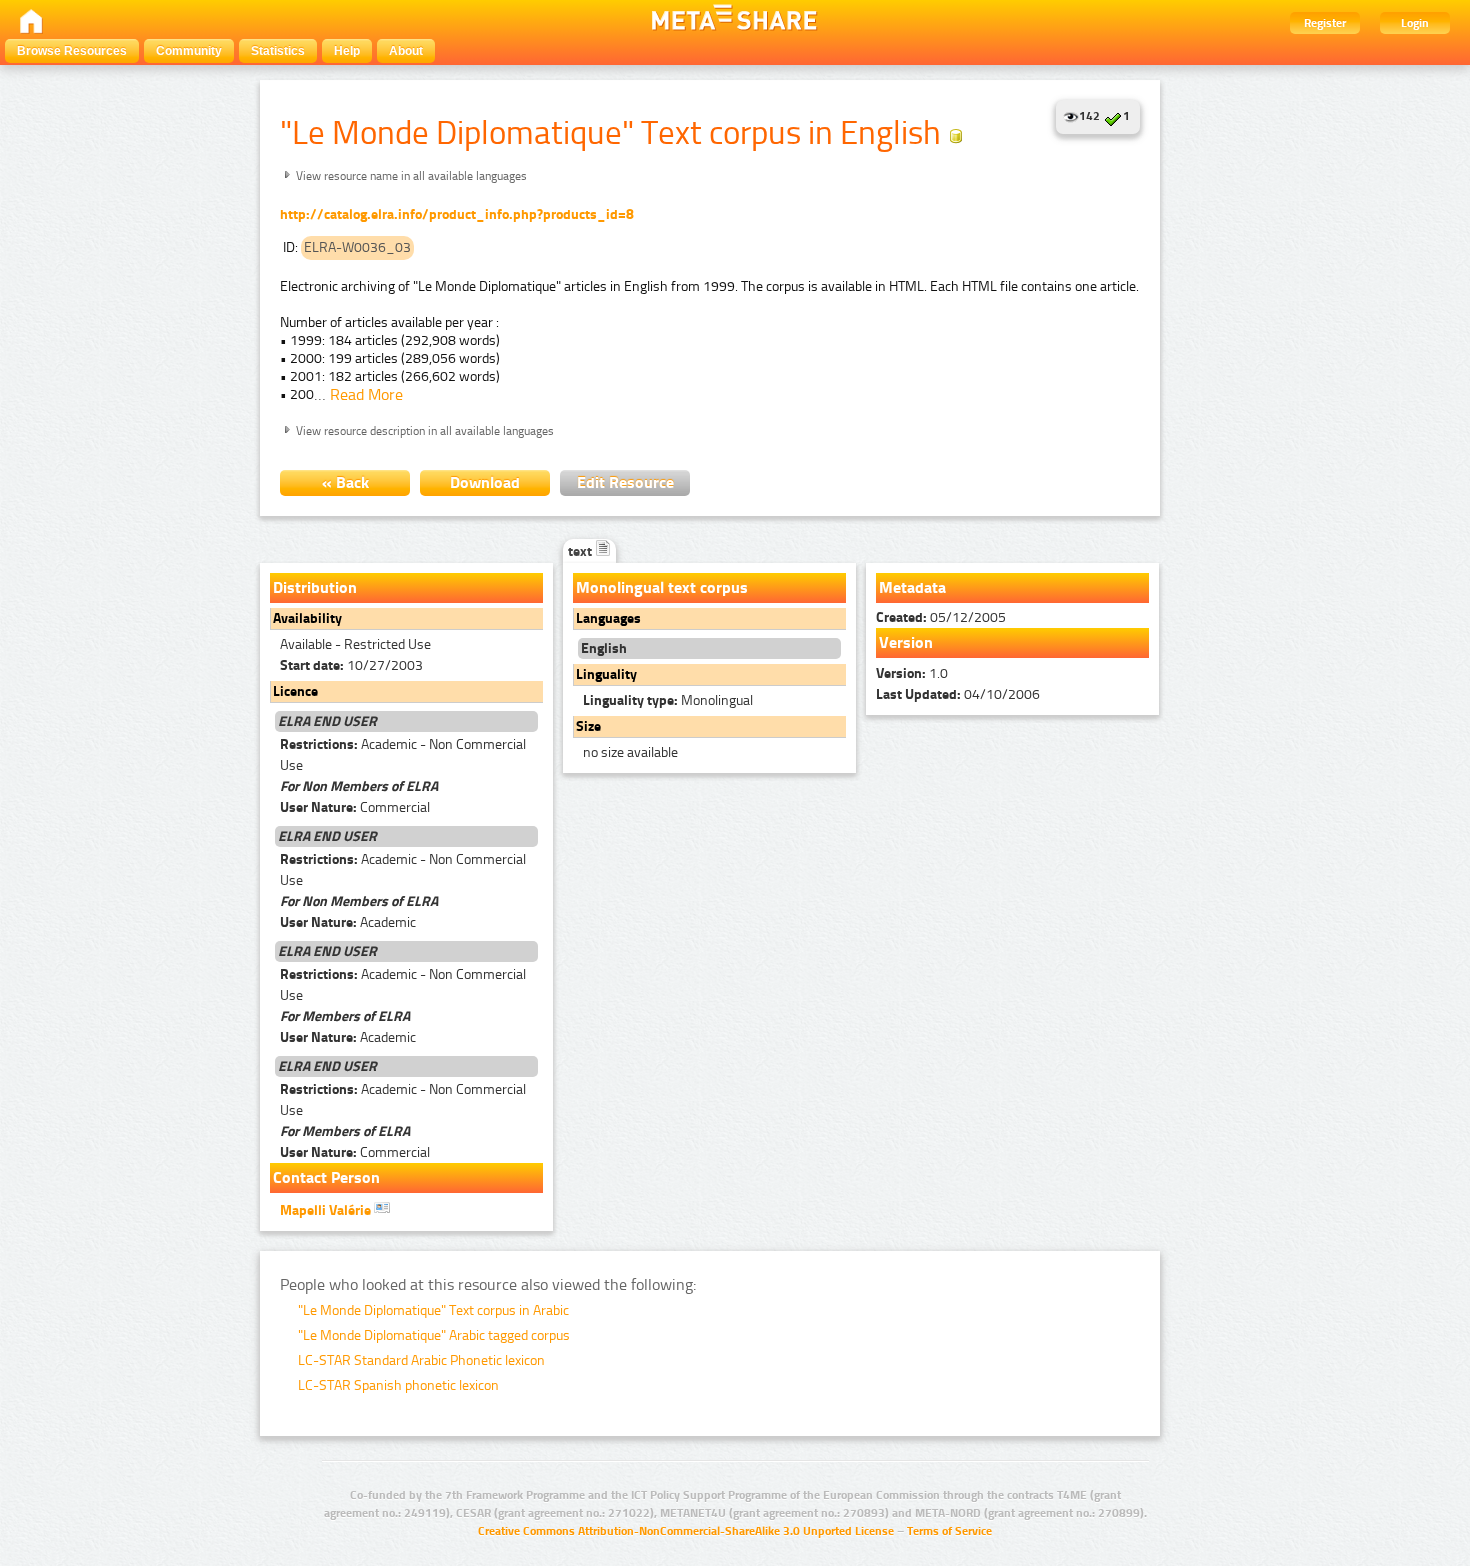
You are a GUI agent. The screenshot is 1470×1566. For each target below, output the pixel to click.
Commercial (355, 807)
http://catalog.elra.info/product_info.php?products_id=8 (457, 214)
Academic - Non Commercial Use (403, 755)
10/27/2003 (351, 665)
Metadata (912, 587)
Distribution (315, 587)
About (406, 51)
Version (906, 642)
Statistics (278, 51)
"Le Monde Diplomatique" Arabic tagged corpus (434, 1335)
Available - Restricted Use (355, 644)
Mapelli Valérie (327, 1210)
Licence (295, 691)
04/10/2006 (958, 694)
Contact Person (326, 1177)
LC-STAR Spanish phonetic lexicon (398, 1385)
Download (485, 482)
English (604, 648)
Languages (608, 618)
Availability (307, 618)
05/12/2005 (941, 617)
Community (189, 51)
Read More (366, 394)
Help (347, 51)
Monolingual (668, 700)
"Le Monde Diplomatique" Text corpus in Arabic (433, 1310)
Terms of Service (949, 1531)
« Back (345, 482)
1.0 (912, 673)
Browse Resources (72, 51)
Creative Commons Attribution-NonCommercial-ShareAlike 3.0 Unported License (686, 1531)
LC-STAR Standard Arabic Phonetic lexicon (421, 1360)
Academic (348, 922)
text (581, 551)
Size (588, 726)
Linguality (606, 674)
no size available (630, 752)
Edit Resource (625, 482)
